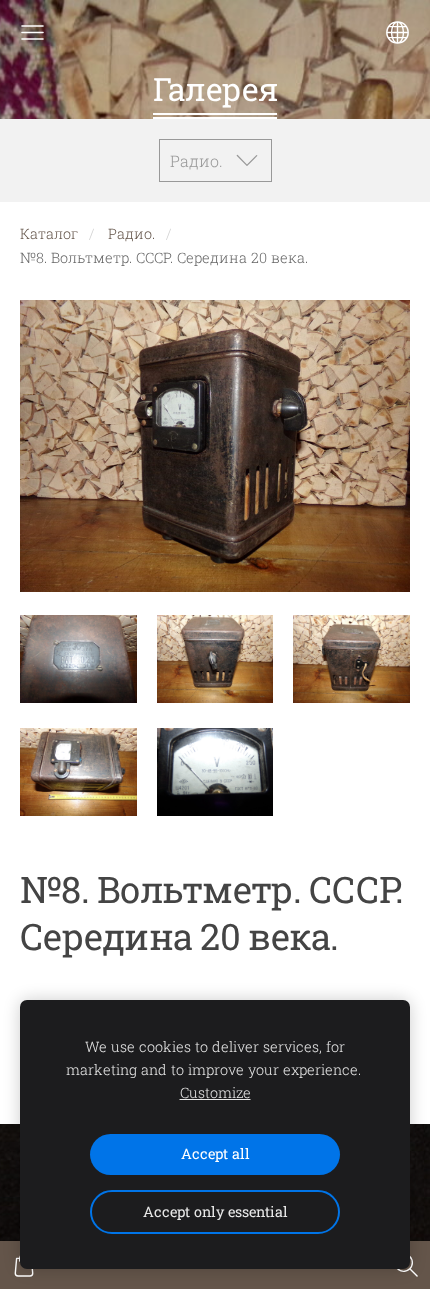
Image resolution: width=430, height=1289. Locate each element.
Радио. (131, 233)
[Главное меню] (32, 32)
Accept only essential (215, 1211)
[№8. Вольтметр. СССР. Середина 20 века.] (78, 658)
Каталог (49, 233)
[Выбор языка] (397, 32)
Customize (215, 1092)
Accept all (215, 1153)
